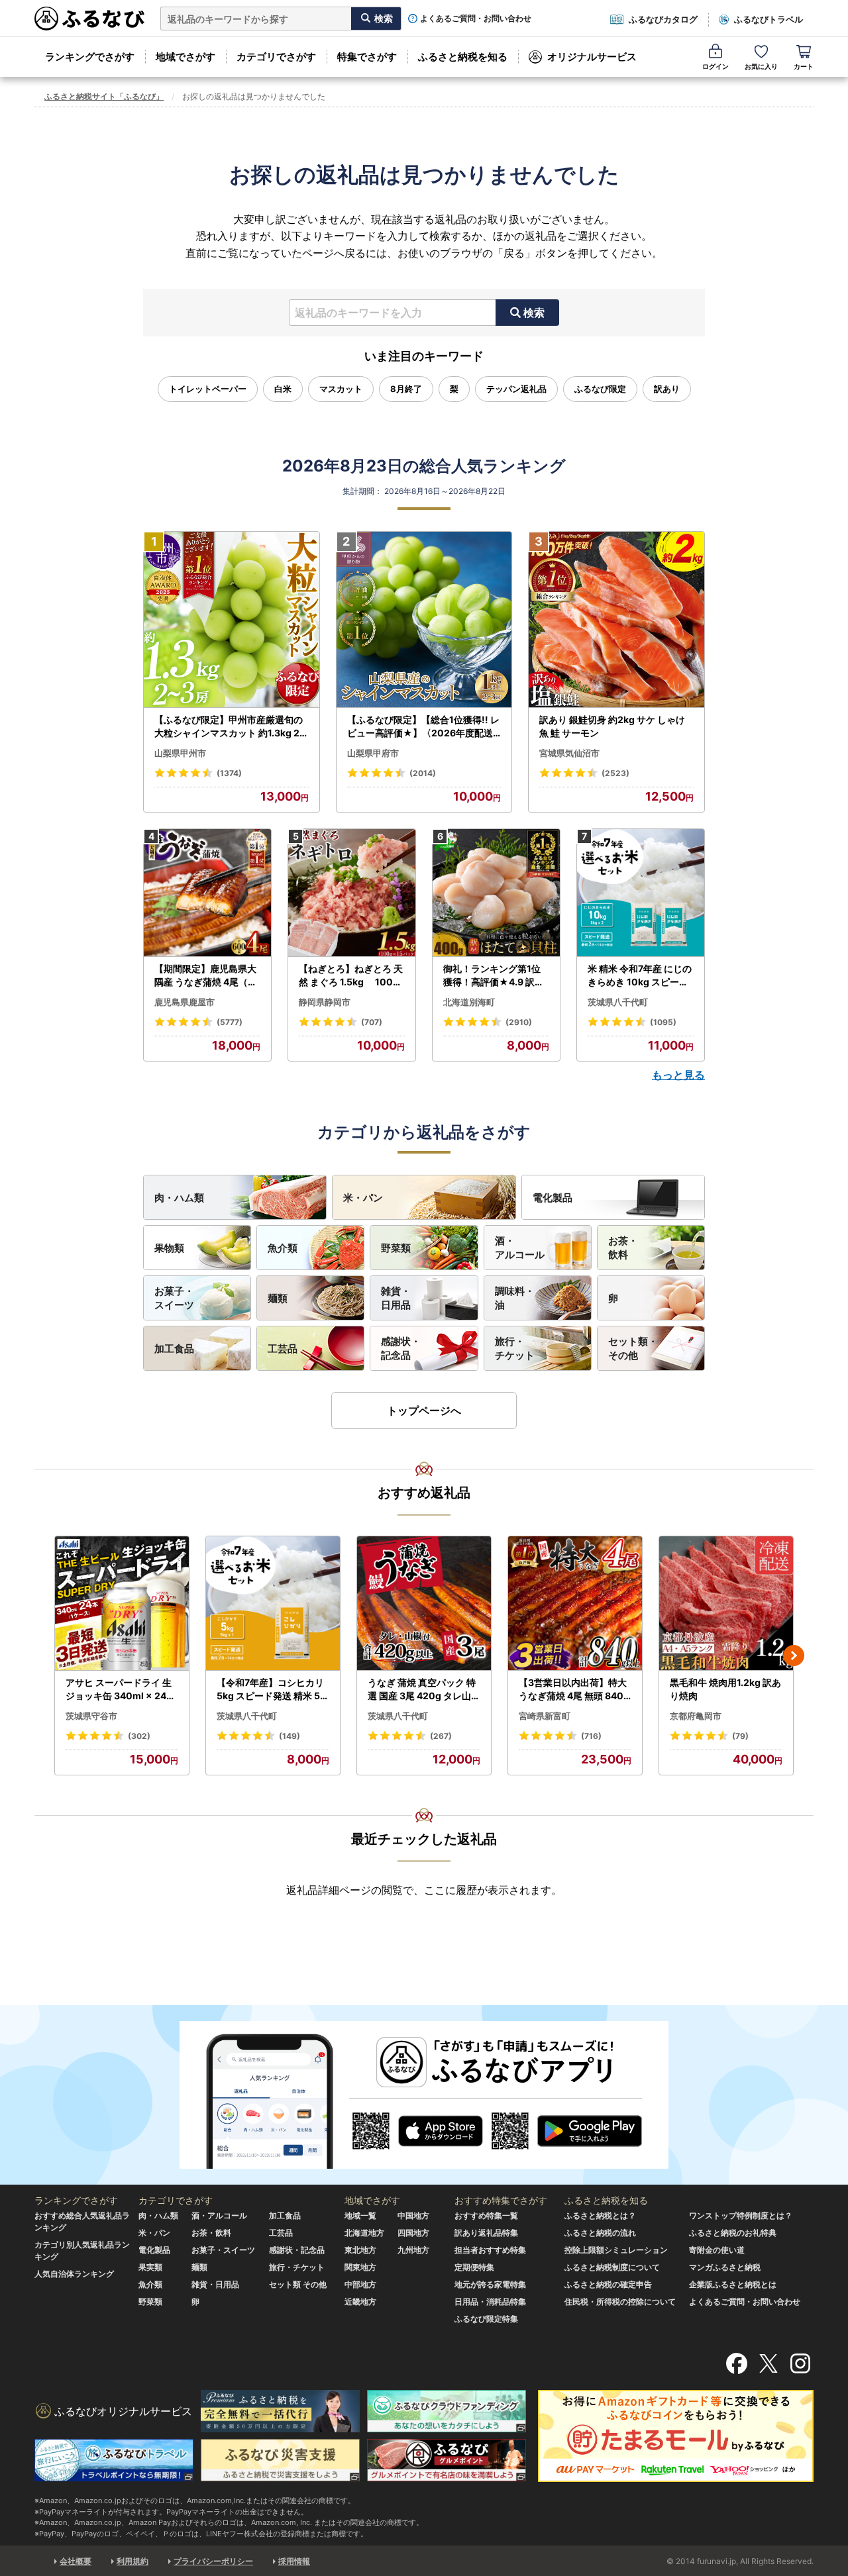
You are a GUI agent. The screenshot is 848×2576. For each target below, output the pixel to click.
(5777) (230, 1022)
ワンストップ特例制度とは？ (741, 2215)
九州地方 (413, 2250)
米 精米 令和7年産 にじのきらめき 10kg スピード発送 (640, 975)
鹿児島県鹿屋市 (185, 1002)
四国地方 (413, 2233)
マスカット (341, 389)
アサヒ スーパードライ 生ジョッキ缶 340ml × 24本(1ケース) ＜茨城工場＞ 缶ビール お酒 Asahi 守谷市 (121, 1689)
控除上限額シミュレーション (616, 2250)
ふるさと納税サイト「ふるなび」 (104, 96)
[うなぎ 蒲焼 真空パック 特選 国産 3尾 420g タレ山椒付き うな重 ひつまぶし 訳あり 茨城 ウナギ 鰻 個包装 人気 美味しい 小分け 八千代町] (424, 1604)
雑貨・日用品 (396, 1298)
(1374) (229, 773)
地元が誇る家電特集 (490, 2284)
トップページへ (424, 1411)
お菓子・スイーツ (174, 1298)
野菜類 (396, 1248)
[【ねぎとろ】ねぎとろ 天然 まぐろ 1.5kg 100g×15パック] (352, 893)
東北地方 (360, 2250)
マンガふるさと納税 (725, 2267)
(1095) (663, 1022)
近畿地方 (360, 2302)
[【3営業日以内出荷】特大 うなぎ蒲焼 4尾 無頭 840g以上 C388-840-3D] (575, 1604)
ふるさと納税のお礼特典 (733, 2233)
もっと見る (678, 1075)
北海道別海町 (469, 1002)
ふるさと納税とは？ (600, 2215)
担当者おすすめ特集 (490, 2250)
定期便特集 (474, 2267)
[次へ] (794, 1656)
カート (804, 66)
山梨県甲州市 (180, 753)
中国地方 (413, 2215)
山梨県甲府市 (373, 753)
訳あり (667, 389)
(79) (740, 1736)
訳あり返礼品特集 (486, 2233)
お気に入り (761, 66)
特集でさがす (367, 57)
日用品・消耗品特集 (490, 2302)
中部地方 (360, 2284)
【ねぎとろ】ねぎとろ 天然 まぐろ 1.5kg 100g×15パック (351, 975)
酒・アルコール (520, 1248)
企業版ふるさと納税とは (733, 2284)
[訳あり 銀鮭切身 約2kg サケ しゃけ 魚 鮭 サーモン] (616, 620)
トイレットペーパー (208, 389)
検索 (534, 313)
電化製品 (553, 1198)
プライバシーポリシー (213, 2561)
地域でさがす (185, 57)
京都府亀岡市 (696, 1716)
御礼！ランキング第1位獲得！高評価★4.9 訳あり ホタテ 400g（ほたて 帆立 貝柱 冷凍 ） (495, 975)
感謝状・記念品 (401, 1348)
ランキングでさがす (90, 57)
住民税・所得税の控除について (620, 2302)
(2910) (519, 1022)
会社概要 (76, 2561)
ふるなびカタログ (663, 19)
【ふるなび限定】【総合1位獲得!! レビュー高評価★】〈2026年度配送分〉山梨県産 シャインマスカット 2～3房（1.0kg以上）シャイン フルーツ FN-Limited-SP (424, 726)
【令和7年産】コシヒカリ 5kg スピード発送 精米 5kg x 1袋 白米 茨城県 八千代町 (271, 1689)
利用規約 (132, 2561)
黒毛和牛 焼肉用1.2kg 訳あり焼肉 (725, 1689)
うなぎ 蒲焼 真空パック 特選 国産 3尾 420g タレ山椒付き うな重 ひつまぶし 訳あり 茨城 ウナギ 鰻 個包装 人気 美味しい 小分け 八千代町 (424, 1689)
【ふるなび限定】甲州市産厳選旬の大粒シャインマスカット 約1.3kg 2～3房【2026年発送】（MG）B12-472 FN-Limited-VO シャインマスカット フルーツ (230, 726)
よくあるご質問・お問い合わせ (476, 19)
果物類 (169, 1248)
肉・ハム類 (179, 1198)
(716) (591, 1736)
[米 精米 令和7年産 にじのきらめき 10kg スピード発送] (641, 893)
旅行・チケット (515, 1348)
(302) (139, 1736)
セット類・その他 (633, 1348)
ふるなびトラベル (768, 19)
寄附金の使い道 (717, 2250)
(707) (372, 1022)
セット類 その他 (298, 2284)
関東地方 (360, 2267)
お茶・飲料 (623, 1248)
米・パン (363, 1198)
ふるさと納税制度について (612, 2267)
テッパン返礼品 (516, 389)
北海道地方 (364, 2233)
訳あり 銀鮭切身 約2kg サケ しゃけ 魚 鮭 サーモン (612, 726)
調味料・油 (515, 1298)
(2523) (615, 773)
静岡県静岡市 (325, 1002)
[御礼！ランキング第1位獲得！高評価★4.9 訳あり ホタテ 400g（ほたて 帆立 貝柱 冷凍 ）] (496, 893)
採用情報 (294, 2561)
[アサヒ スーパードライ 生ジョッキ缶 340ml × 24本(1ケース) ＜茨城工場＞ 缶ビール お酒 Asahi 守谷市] (122, 1604)
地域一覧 (360, 2215)
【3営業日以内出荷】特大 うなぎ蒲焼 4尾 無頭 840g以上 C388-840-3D (574, 1689)
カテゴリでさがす (276, 57)
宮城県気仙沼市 (569, 753)
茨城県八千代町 (618, 1002)
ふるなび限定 (600, 389)
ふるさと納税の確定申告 (608, 2284)
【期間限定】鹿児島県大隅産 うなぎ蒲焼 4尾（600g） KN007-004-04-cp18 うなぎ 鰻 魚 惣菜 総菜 (207, 975)
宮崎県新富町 (545, 1716)
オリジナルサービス (592, 57)
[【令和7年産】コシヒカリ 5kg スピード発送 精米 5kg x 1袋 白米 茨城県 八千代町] (273, 1604)
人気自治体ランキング (74, 2274)
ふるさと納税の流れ (600, 2233)
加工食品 (174, 1349)
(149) (290, 1736)
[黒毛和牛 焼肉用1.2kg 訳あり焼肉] (726, 1604)
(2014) (423, 773)
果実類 (150, 2267)
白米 (283, 389)
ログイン (715, 66)
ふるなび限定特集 (486, 2319)
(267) (441, 1736)
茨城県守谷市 (91, 1716)
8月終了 (406, 389)
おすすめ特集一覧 (486, 2215)
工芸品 (283, 1349)
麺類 (278, 1298)
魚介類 (283, 1248)
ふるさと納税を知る (463, 57)
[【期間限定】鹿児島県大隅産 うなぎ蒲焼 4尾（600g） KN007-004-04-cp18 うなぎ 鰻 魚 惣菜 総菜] (207, 893)
